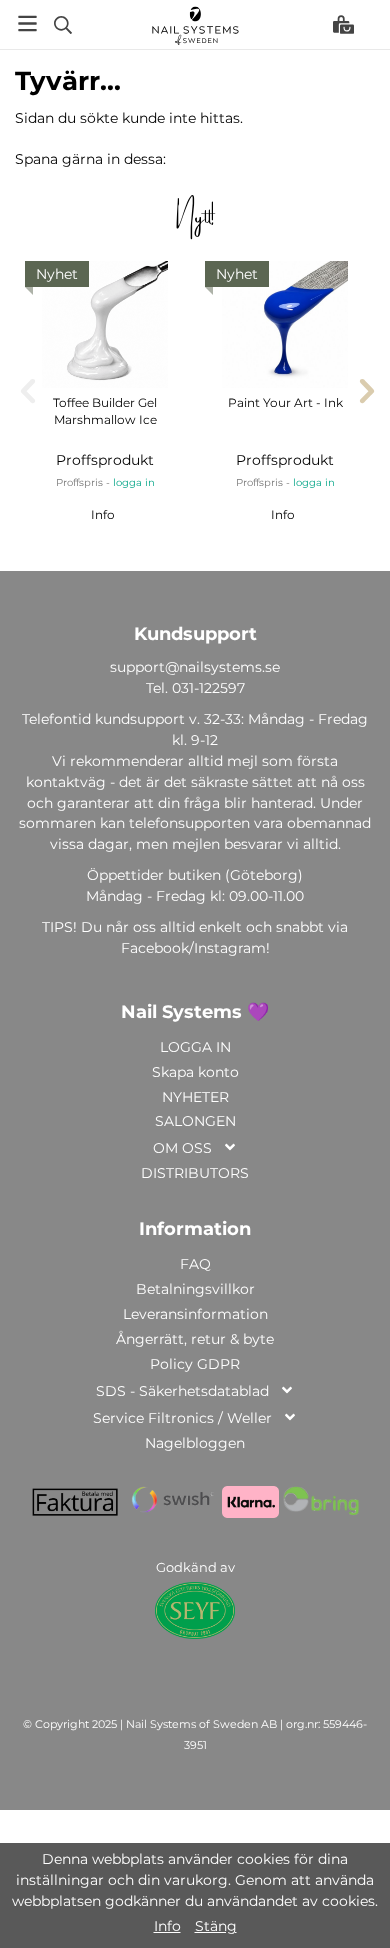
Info (103, 514)
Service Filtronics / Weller (182, 1418)
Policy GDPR (195, 1364)
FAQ (195, 1264)
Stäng (216, 1926)
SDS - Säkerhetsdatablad (182, 1391)
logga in (134, 482)
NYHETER (195, 1097)
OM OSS (182, 1148)
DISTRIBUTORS (195, 1173)
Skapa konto (195, 1072)
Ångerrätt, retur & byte (195, 1339)
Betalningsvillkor (195, 1289)
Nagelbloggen (195, 1443)
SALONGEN (195, 1121)
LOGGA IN (195, 1047)
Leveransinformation (195, 1314)
